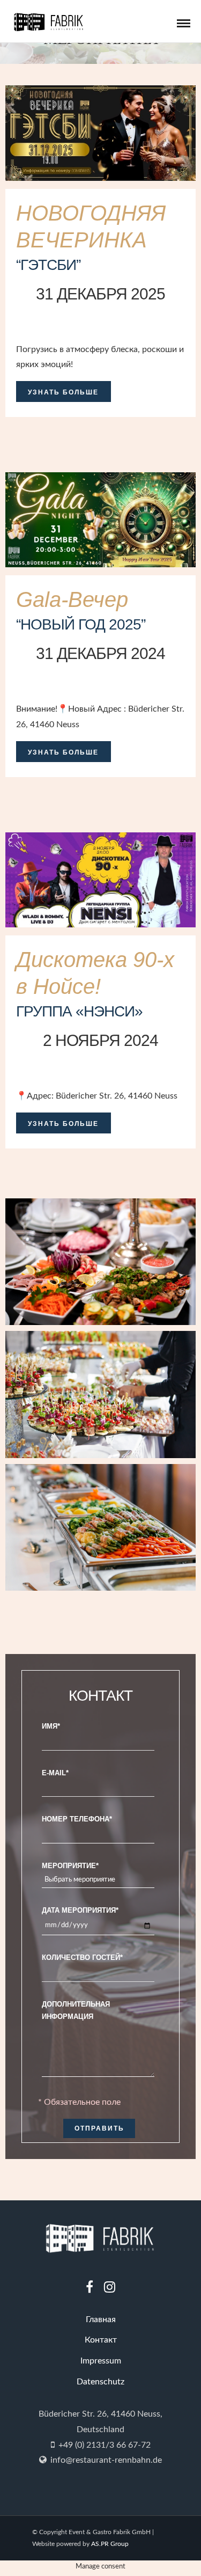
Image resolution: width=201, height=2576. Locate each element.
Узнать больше (63, 392)
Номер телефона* (77, 1819)
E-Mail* (55, 1773)
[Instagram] (110, 2287)
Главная (101, 2319)
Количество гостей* (82, 1957)
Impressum (101, 2361)
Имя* (51, 1726)
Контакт (101, 2340)
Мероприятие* (70, 1866)
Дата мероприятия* (80, 1910)
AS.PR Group (110, 2544)
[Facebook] (90, 2287)
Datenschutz (100, 2382)
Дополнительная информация (76, 2010)
